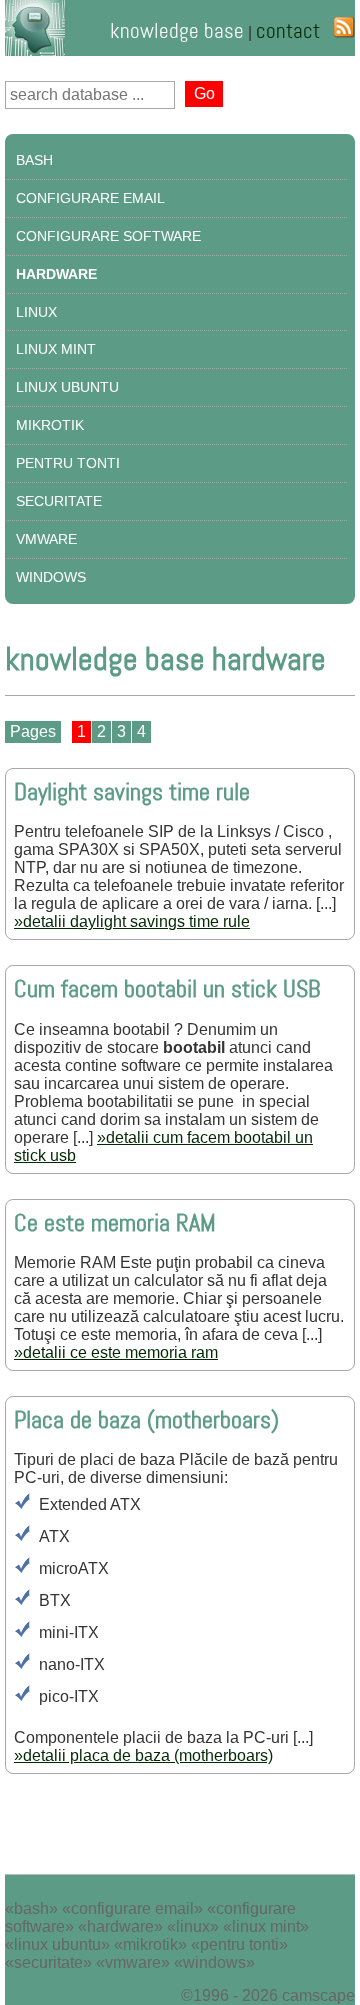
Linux (36, 312)
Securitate (59, 501)
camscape (318, 1995)
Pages (33, 731)
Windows (51, 577)
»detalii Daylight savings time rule (132, 921)
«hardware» (120, 1926)
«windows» (214, 1962)
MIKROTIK (50, 425)
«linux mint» (266, 1926)
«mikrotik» (150, 1944)
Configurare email (90, 198)
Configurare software (108, 236)
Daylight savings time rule (132, 792)
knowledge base (177, 31)
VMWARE (46, 539)
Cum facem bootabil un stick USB (167, 989)
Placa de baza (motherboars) (146, 1420)
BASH (34, 160)
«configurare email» (132, 1908)
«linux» (193, 1926)
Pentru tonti (68, 463)
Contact (288, 31)
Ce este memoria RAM (115, 1223)
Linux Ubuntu (67, 387)
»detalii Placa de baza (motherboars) (143, 1755)
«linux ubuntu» (57, 1944)
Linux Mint (56, 349)
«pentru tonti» (239, 1944)
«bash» (31, 1908)
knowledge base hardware (165, 659)
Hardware (56, 274)
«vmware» (133, 1962)
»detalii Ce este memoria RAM (116, 1352)
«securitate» (48, 1962)
